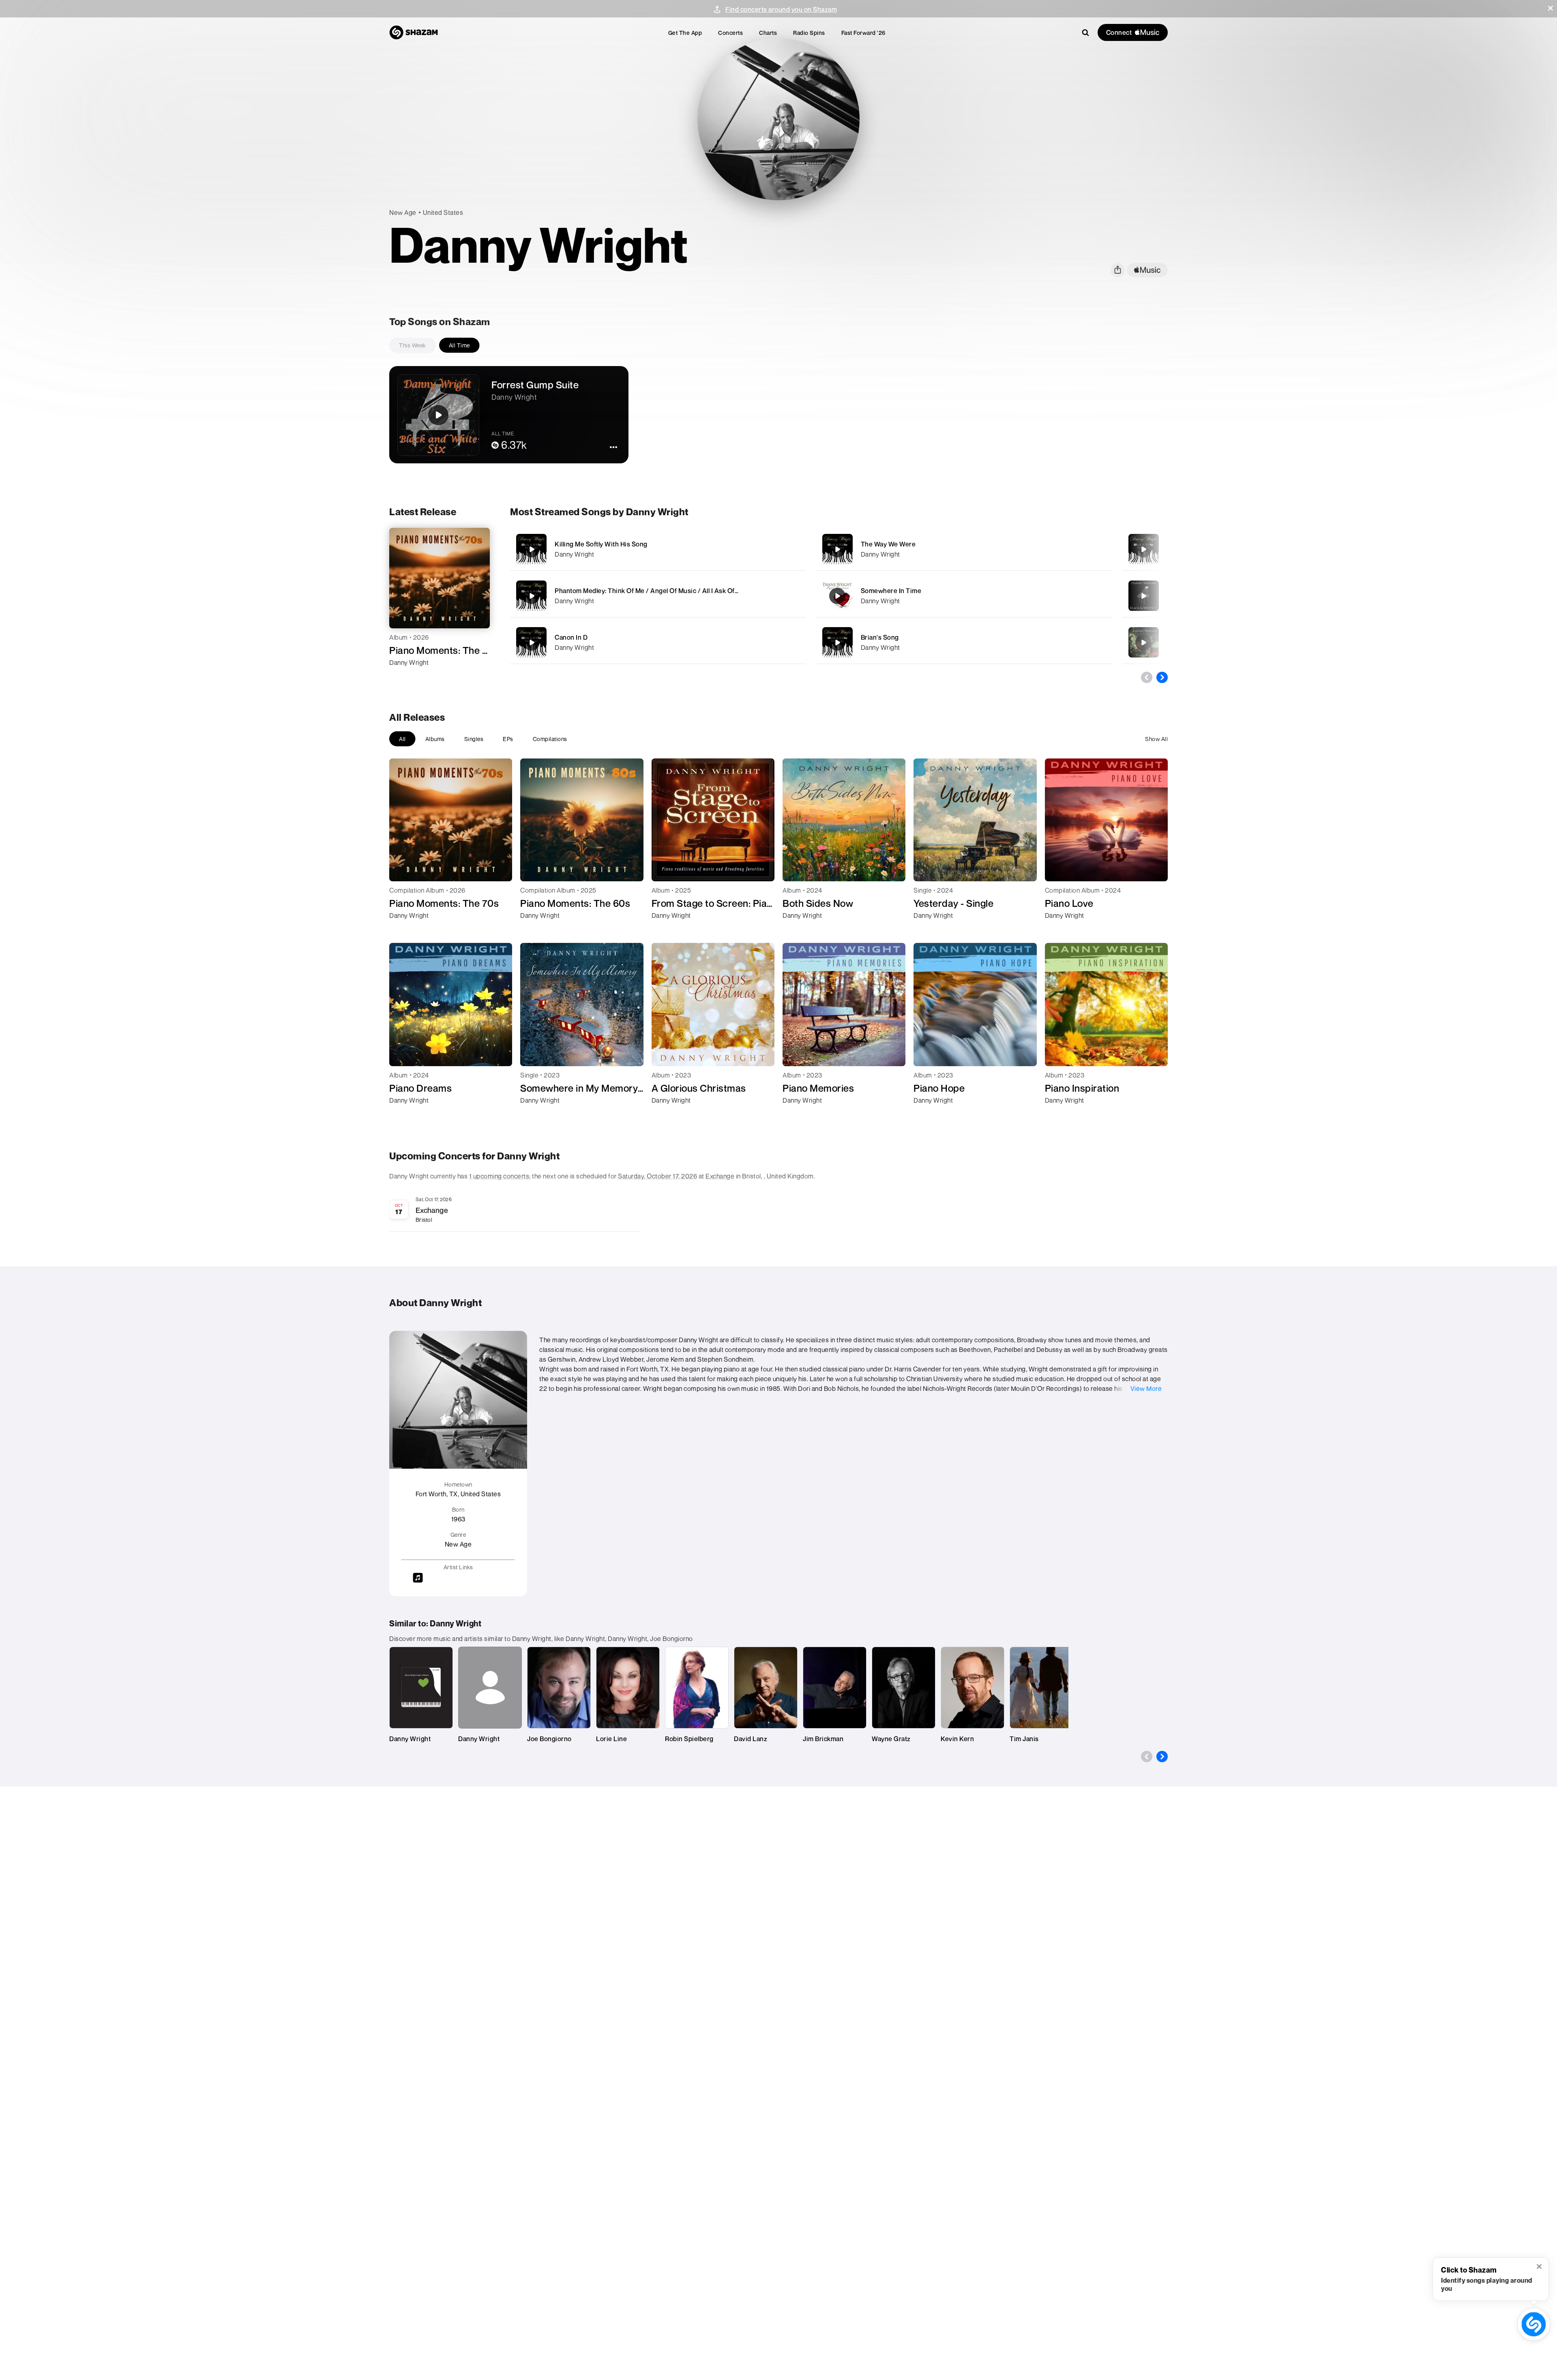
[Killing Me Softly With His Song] (658, 549)
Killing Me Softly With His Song (601, 544)
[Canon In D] (658, 642)
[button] (1551, 8)
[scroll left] (1147, 677)
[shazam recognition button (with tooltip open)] (1534, 2324)
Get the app (685, 33)
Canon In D (571, 637)
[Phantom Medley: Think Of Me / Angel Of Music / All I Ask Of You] (658, 596)
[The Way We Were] (964, 549)
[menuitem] (685, 33)
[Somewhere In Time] (964, 596)
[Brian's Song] (964, 642)
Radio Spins (809, 33)
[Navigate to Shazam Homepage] (414, 32)
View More (1146, 1388)
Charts (768, 33)
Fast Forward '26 (863, 33)
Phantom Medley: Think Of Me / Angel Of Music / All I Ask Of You (651, 591)
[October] (1143, 643)
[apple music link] (1147, 270)
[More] (774, 549)
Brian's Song (880, 637)
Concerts (730, 33)
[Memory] (1143, 549)
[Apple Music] (404, 677)
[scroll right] (1162, 677)
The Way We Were (888, 544)
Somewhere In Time (891, 591)
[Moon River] (1143, 596)
